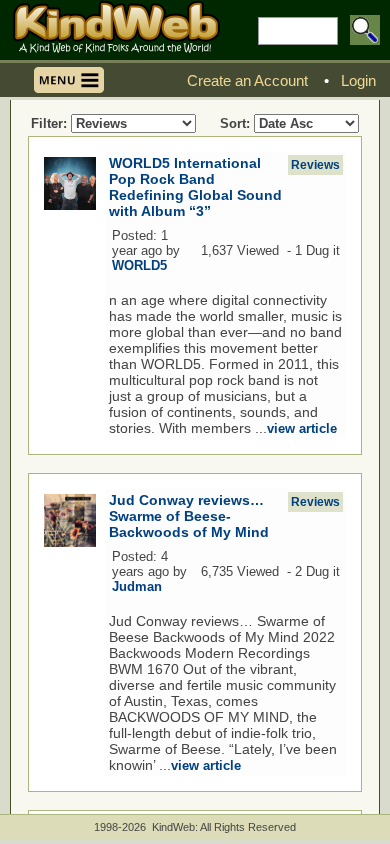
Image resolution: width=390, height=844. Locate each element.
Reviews (315, 165)
